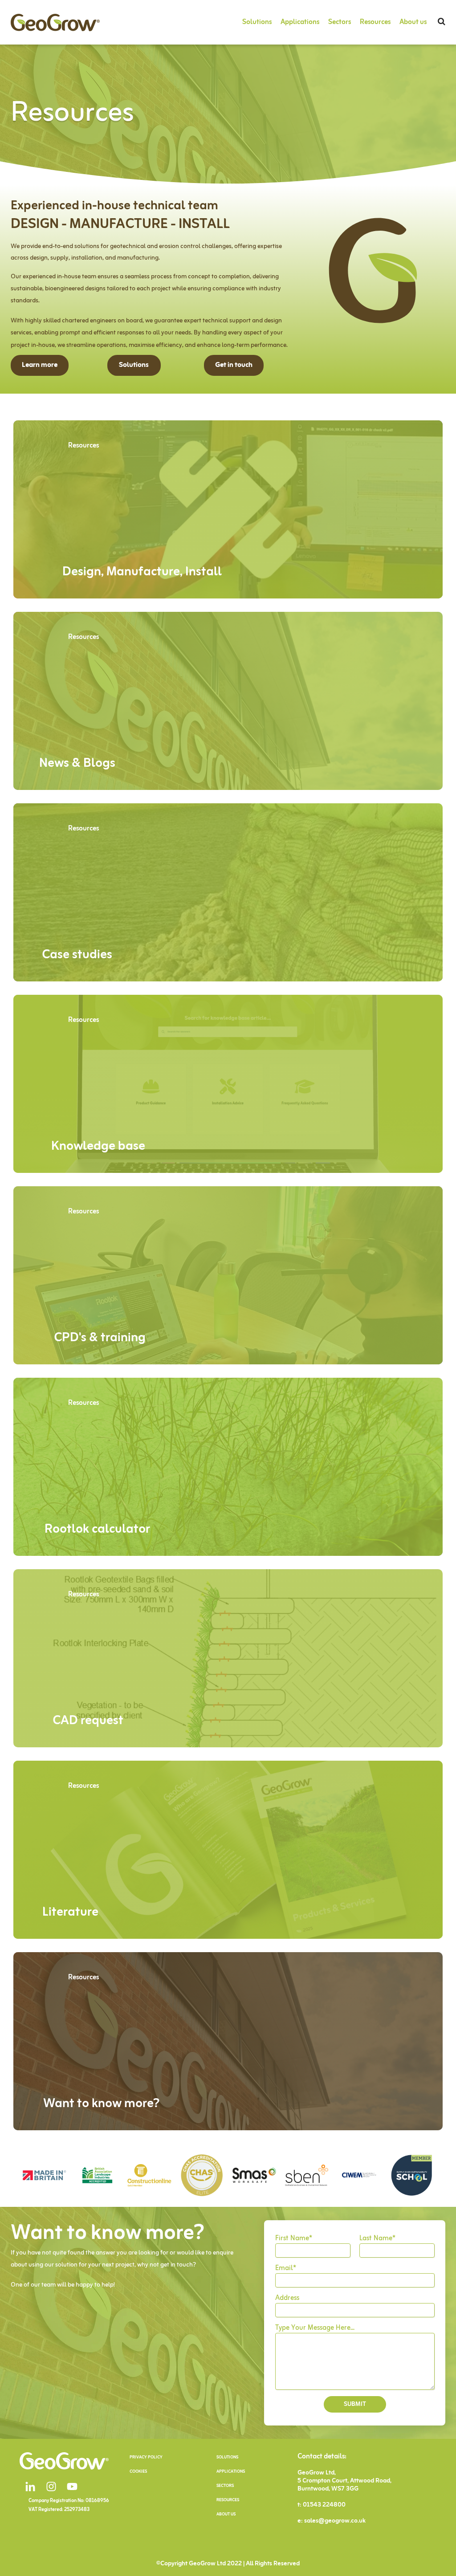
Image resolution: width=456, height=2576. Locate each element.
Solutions (134, 365)
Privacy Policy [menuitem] (146, 2457)
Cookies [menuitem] (138, 2472)
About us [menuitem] (413, 22)
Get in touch (234, 365)
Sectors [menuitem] (340, 22)
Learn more (40, 365)
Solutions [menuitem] (257, 22)
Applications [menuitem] (300, 22)
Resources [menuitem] (375, 22)
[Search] (442, 22)
